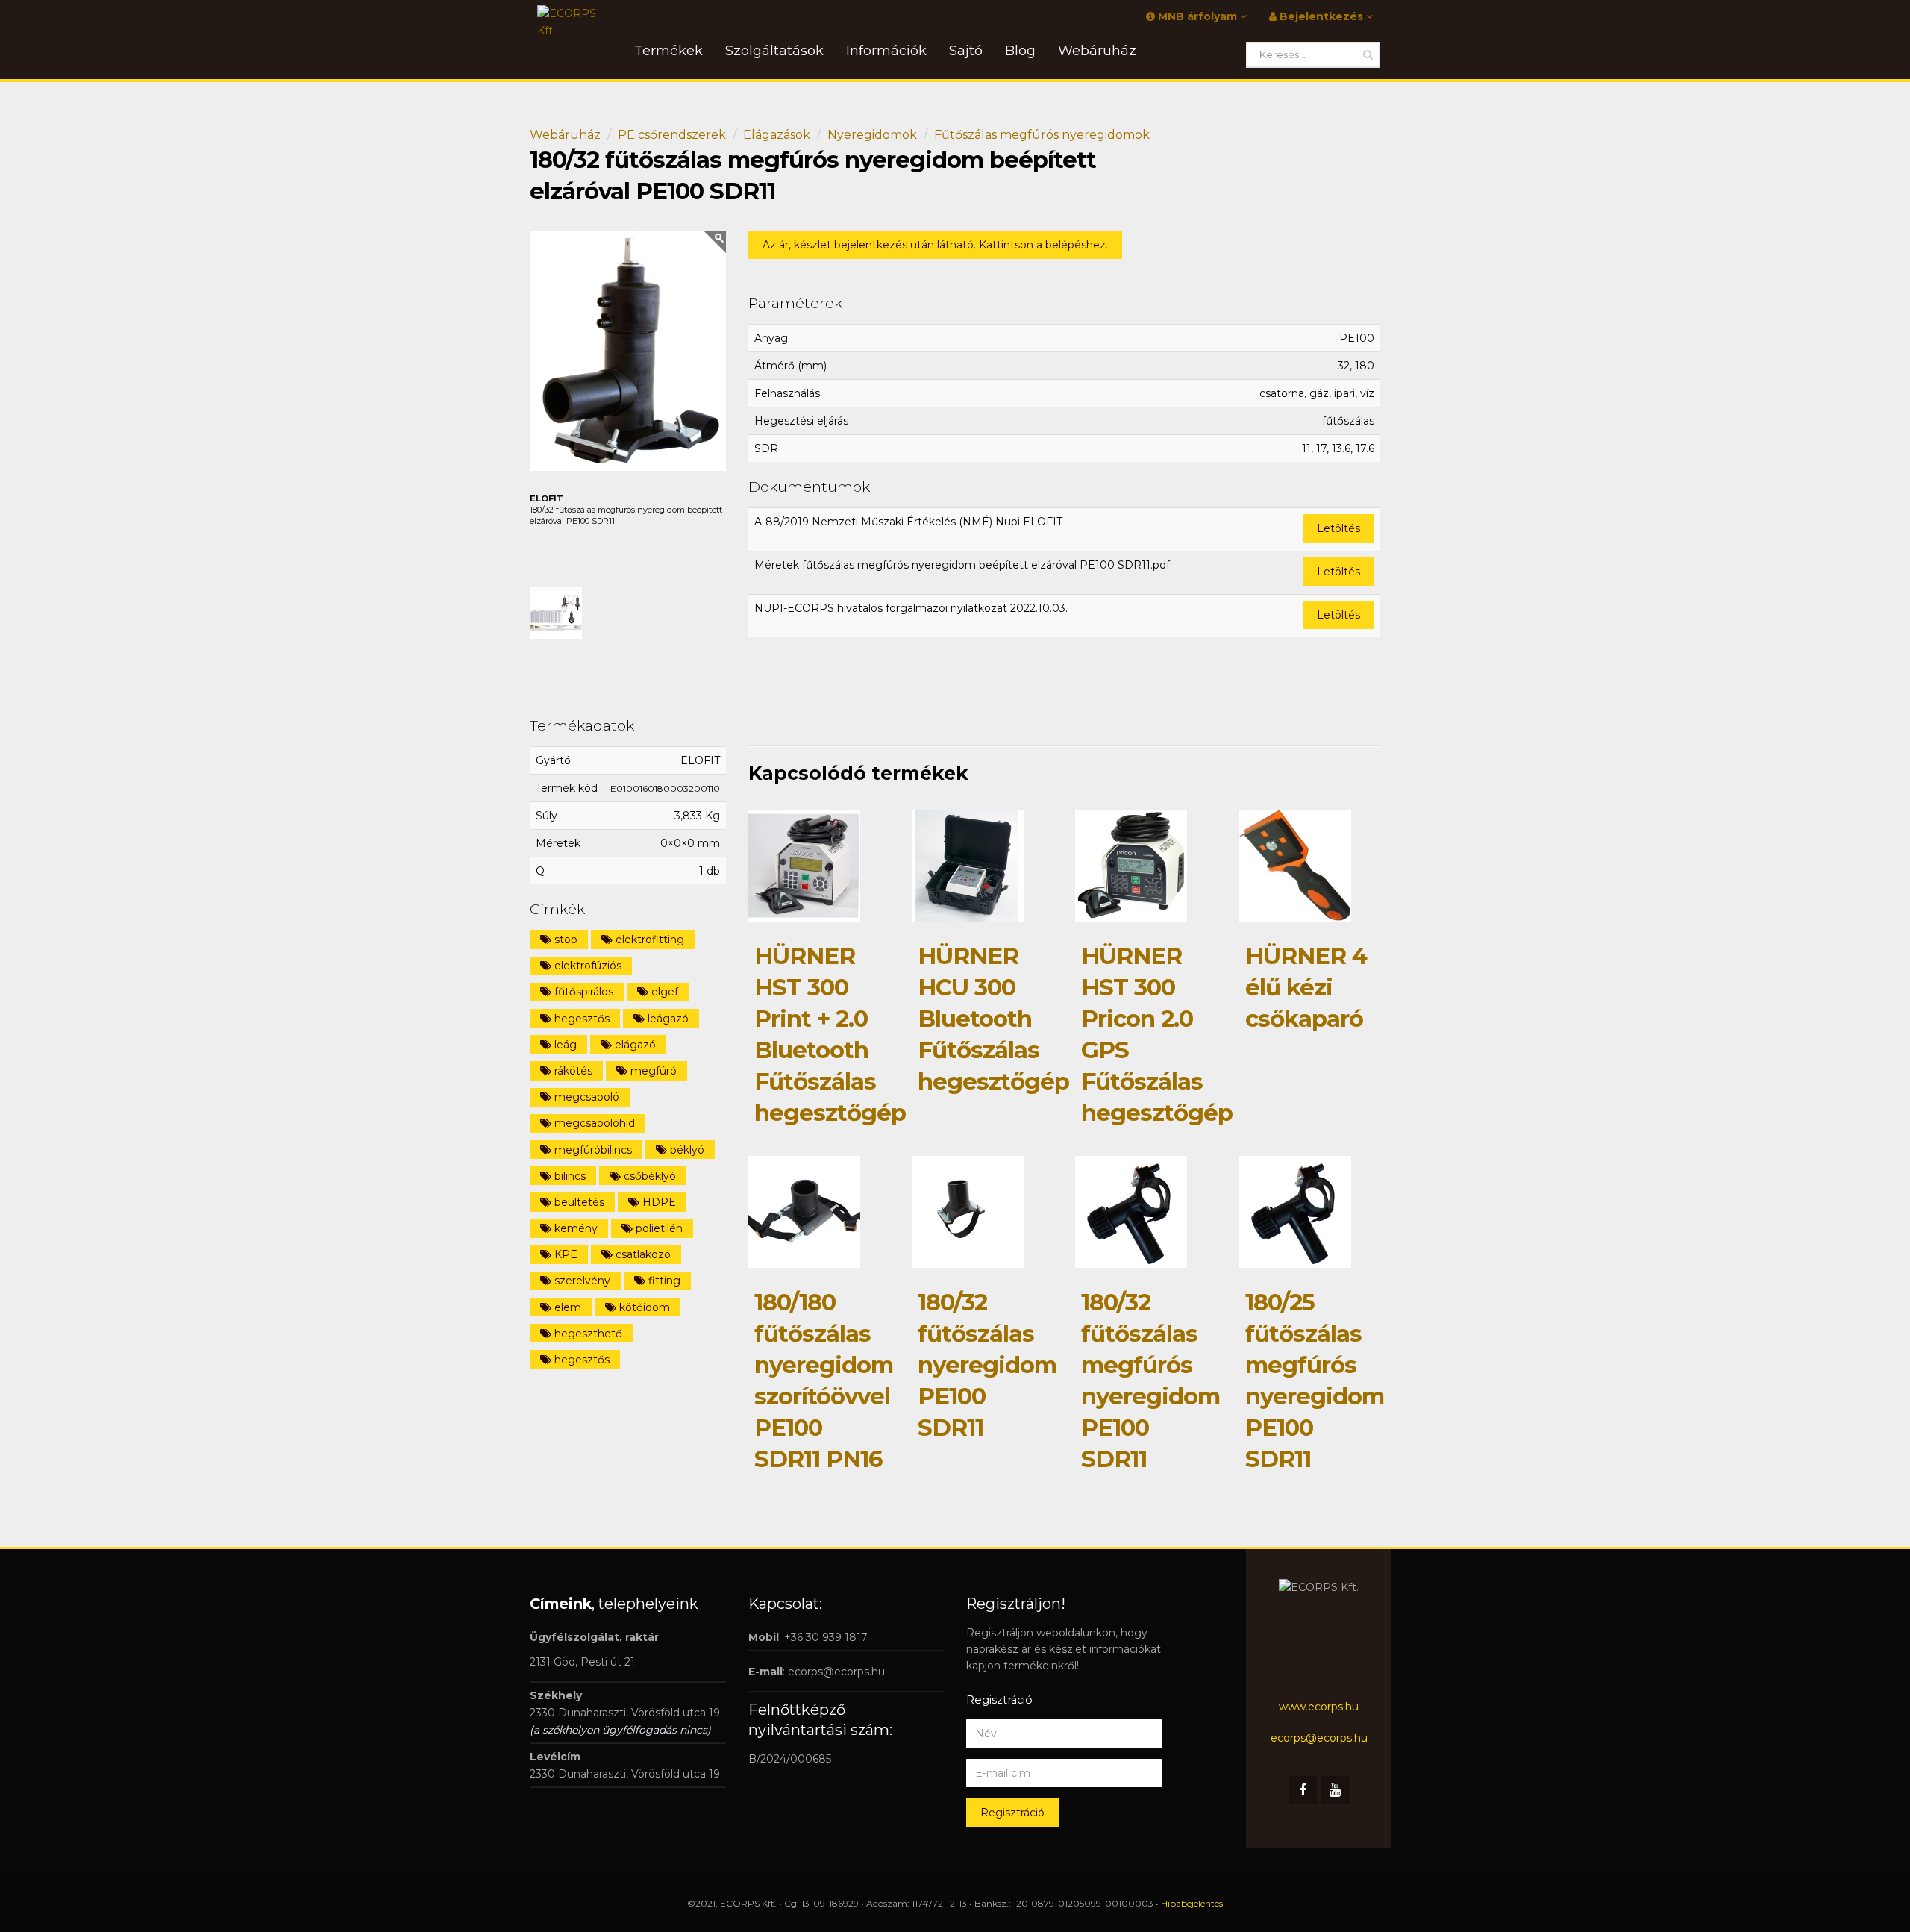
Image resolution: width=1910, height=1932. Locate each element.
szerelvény (581, 1281)
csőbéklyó (648, 1176)
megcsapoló (585, 1097)
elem (566, 1307)
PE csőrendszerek (672, 135)
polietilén (658, 1228)
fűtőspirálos (582, 992)
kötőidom (643, 1307)
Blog (1020, 51)
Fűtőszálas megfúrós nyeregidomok (1042, 135)
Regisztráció (1012, 1813)
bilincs (569, 1176)
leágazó (667, 1019)
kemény (574, 1228)
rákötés (572, 1071)
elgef (663, 992)
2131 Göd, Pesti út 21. (583, 1662)
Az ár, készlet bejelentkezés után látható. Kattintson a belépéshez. (935, 245)
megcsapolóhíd (593, 1123)
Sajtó (966, 51)
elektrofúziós (586, 966)
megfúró (652, 1071)
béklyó (686, 1150)
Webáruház (565, 135)
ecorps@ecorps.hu (836, 1672)
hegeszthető (587, 1334)
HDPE (658, 1202)
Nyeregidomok (872, 135)
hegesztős (580, 1019)
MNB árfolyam (1197, 16)
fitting (663, 1281)
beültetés (578, 1202)
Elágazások (777, 135)
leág (564, 1045)
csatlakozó (642, 1254)
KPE (564, 1254)
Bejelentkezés (1321, 16)
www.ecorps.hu (1319, 1707)
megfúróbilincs (592, 1150)
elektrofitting (648, 940)
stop (564, 940)
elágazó (634, 1045)
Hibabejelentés (1192, 1903)
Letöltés (1338, 528)
